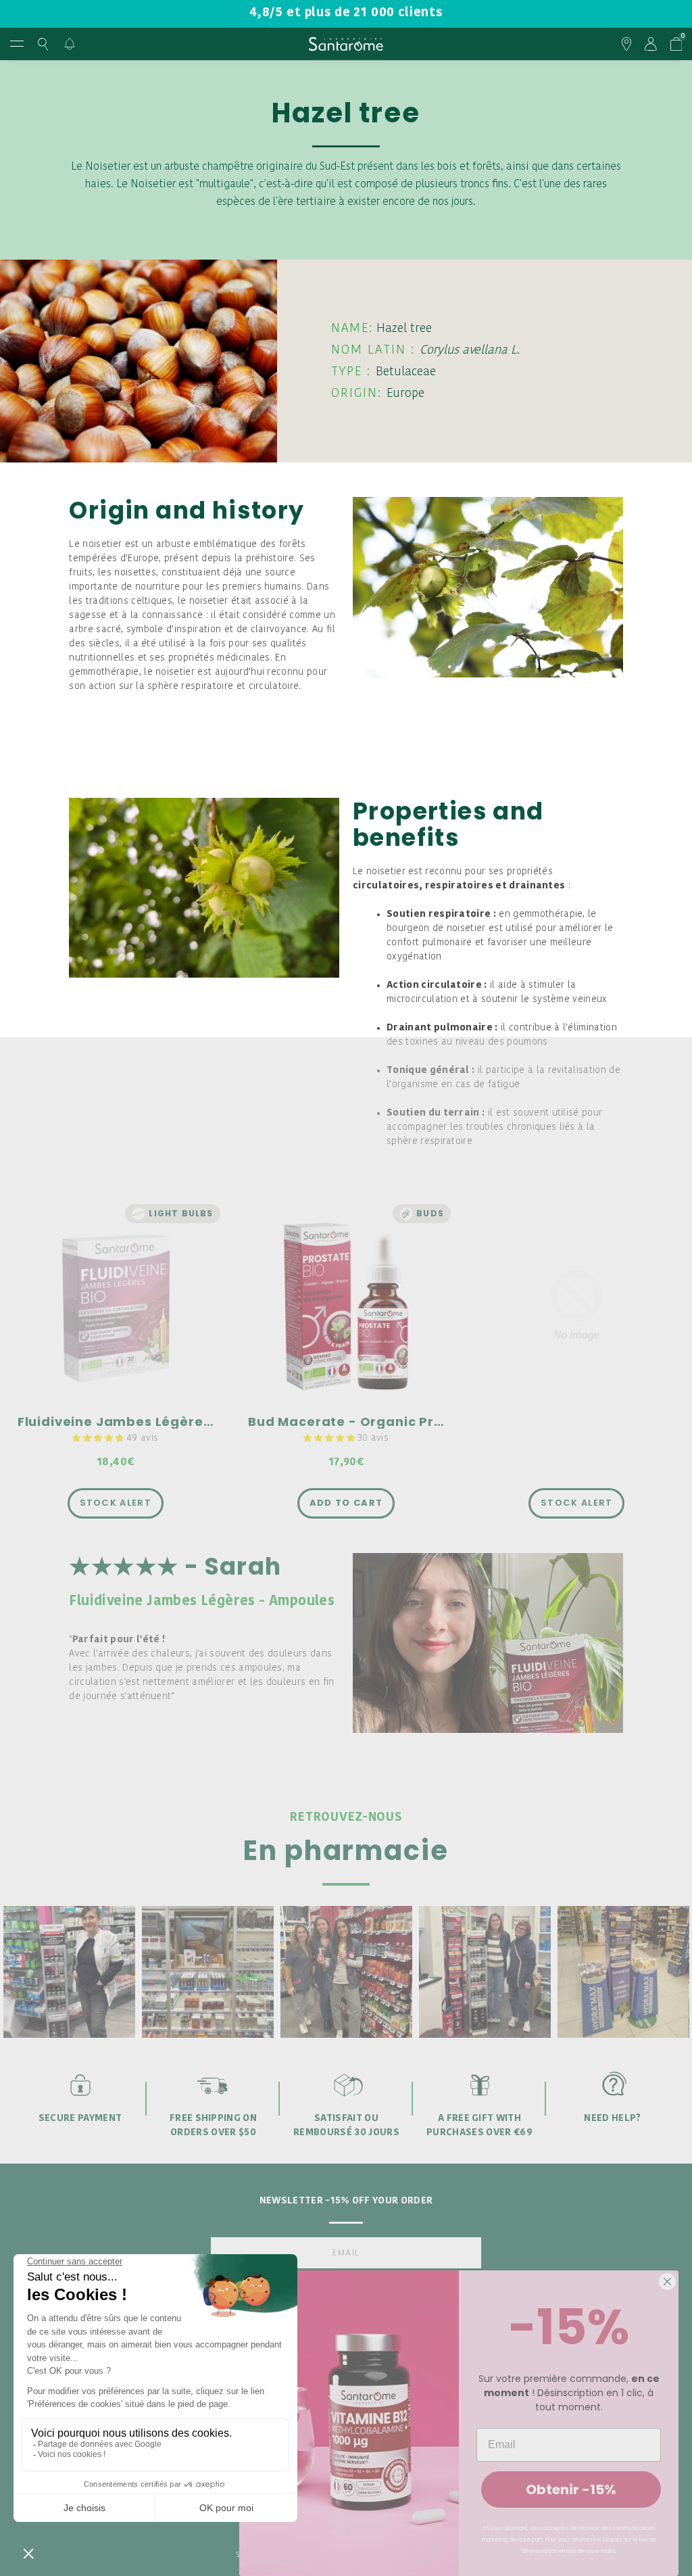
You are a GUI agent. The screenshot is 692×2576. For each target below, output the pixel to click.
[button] (99, 1438)
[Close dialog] (667, 2282)
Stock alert (116, 1503)
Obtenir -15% (571, 2489)
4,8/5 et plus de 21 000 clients (346, 13)
